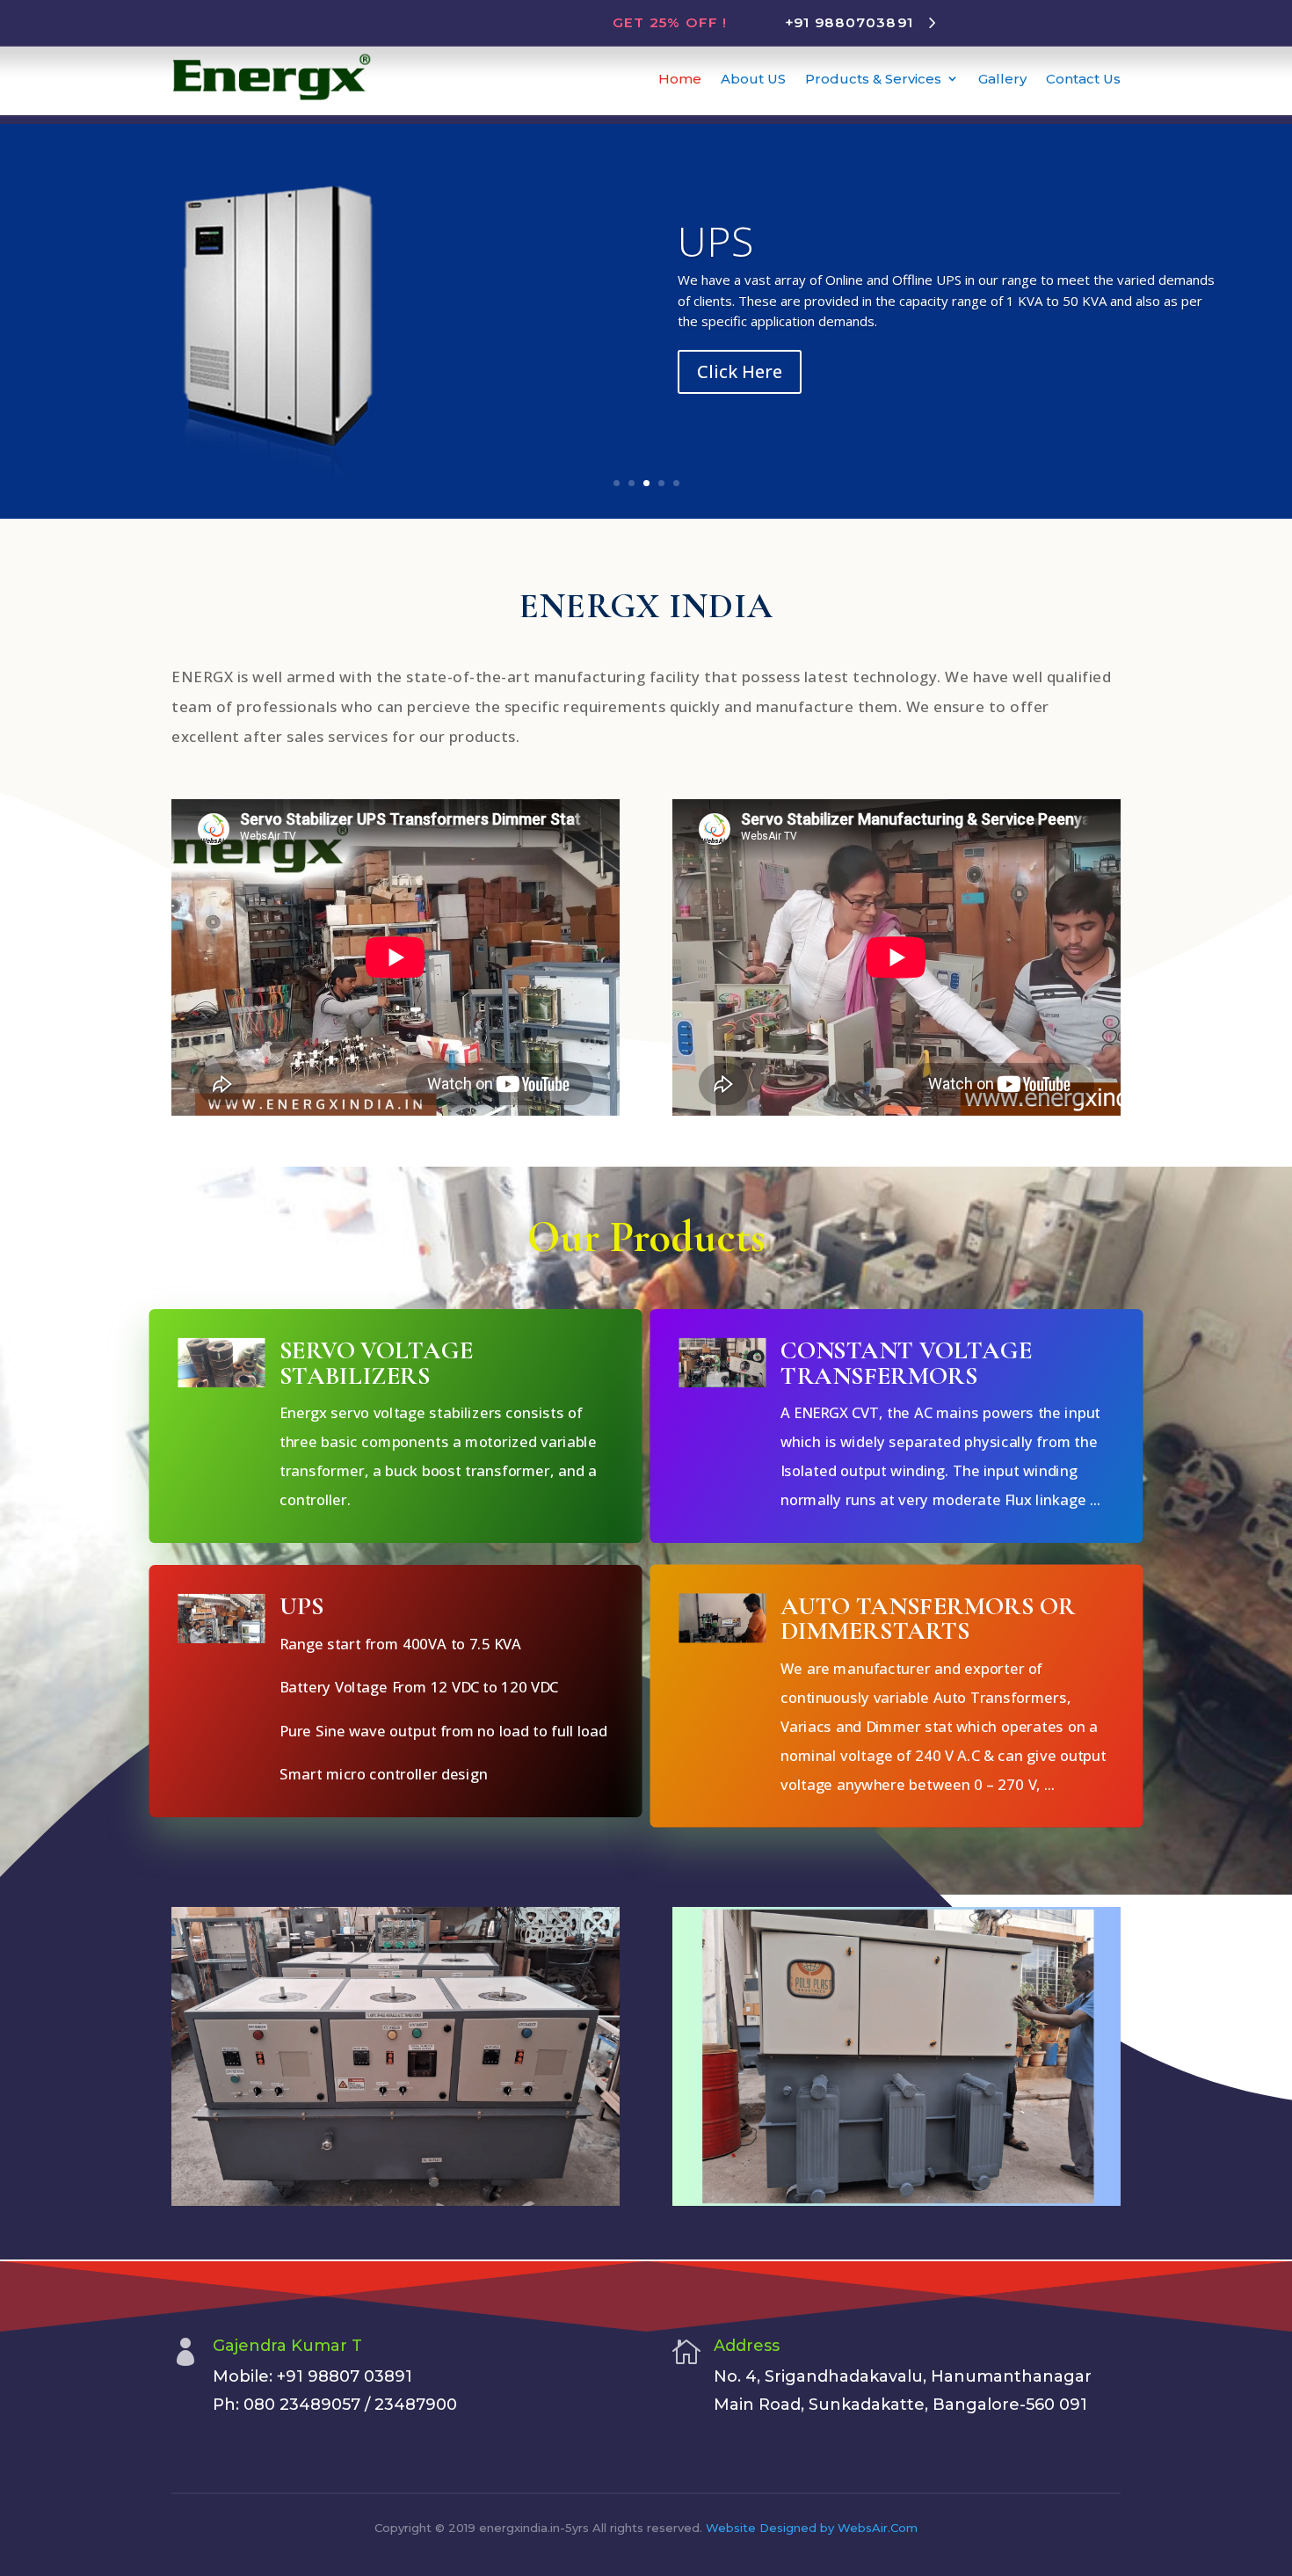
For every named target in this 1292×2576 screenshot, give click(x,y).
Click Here (740, 371)
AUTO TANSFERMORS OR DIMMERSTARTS (928, 1618)
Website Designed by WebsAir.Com (812, 2528)
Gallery (1002, 79)
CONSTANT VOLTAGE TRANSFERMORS (906, 1362)
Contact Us (1083, 79)
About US (753, 79)
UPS (715, 241)
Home (680, 79)
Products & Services (873, 79)
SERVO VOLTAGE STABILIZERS (376, 1362)
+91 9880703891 (849, 22)
